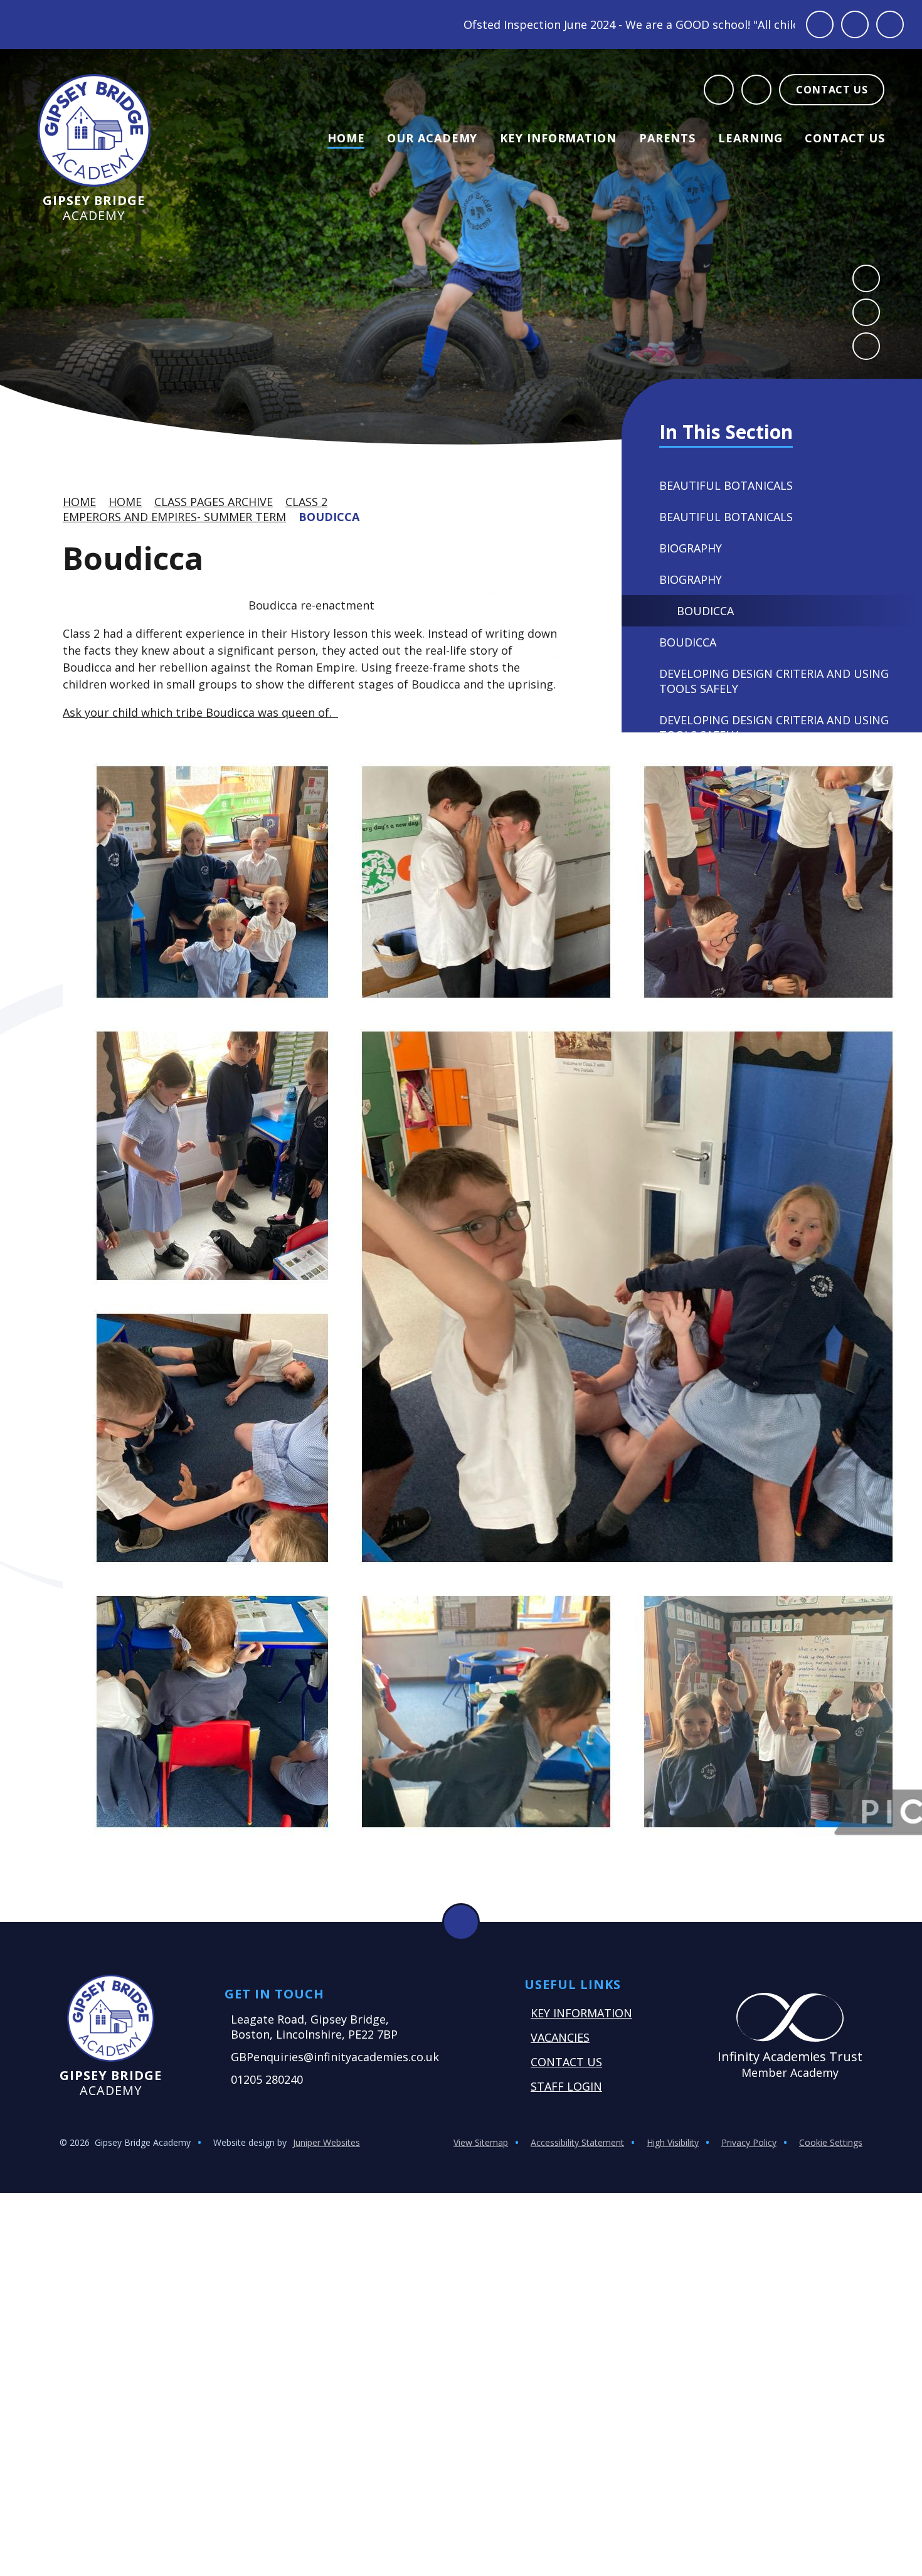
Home (79, 502)
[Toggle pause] (820, 24)
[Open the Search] (719, 90)
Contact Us (566, 2062)
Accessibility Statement (577, 2142)
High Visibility (673, 2142)
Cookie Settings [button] (831, 2142)
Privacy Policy (749, 2142)
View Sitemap (481, 2142)
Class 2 (306, 502)
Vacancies (560, 2037)
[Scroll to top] (461, 1922)
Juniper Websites (326, 2142)
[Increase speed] (890, 24)
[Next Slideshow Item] (866, 312)
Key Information (581, 2013)
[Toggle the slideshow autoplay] (866, 346)
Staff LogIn (566, 2086)
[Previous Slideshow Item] (866, 278)
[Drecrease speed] (855, 24)
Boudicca (329, 517)
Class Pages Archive (214, 502)
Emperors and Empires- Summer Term (174, 517)
